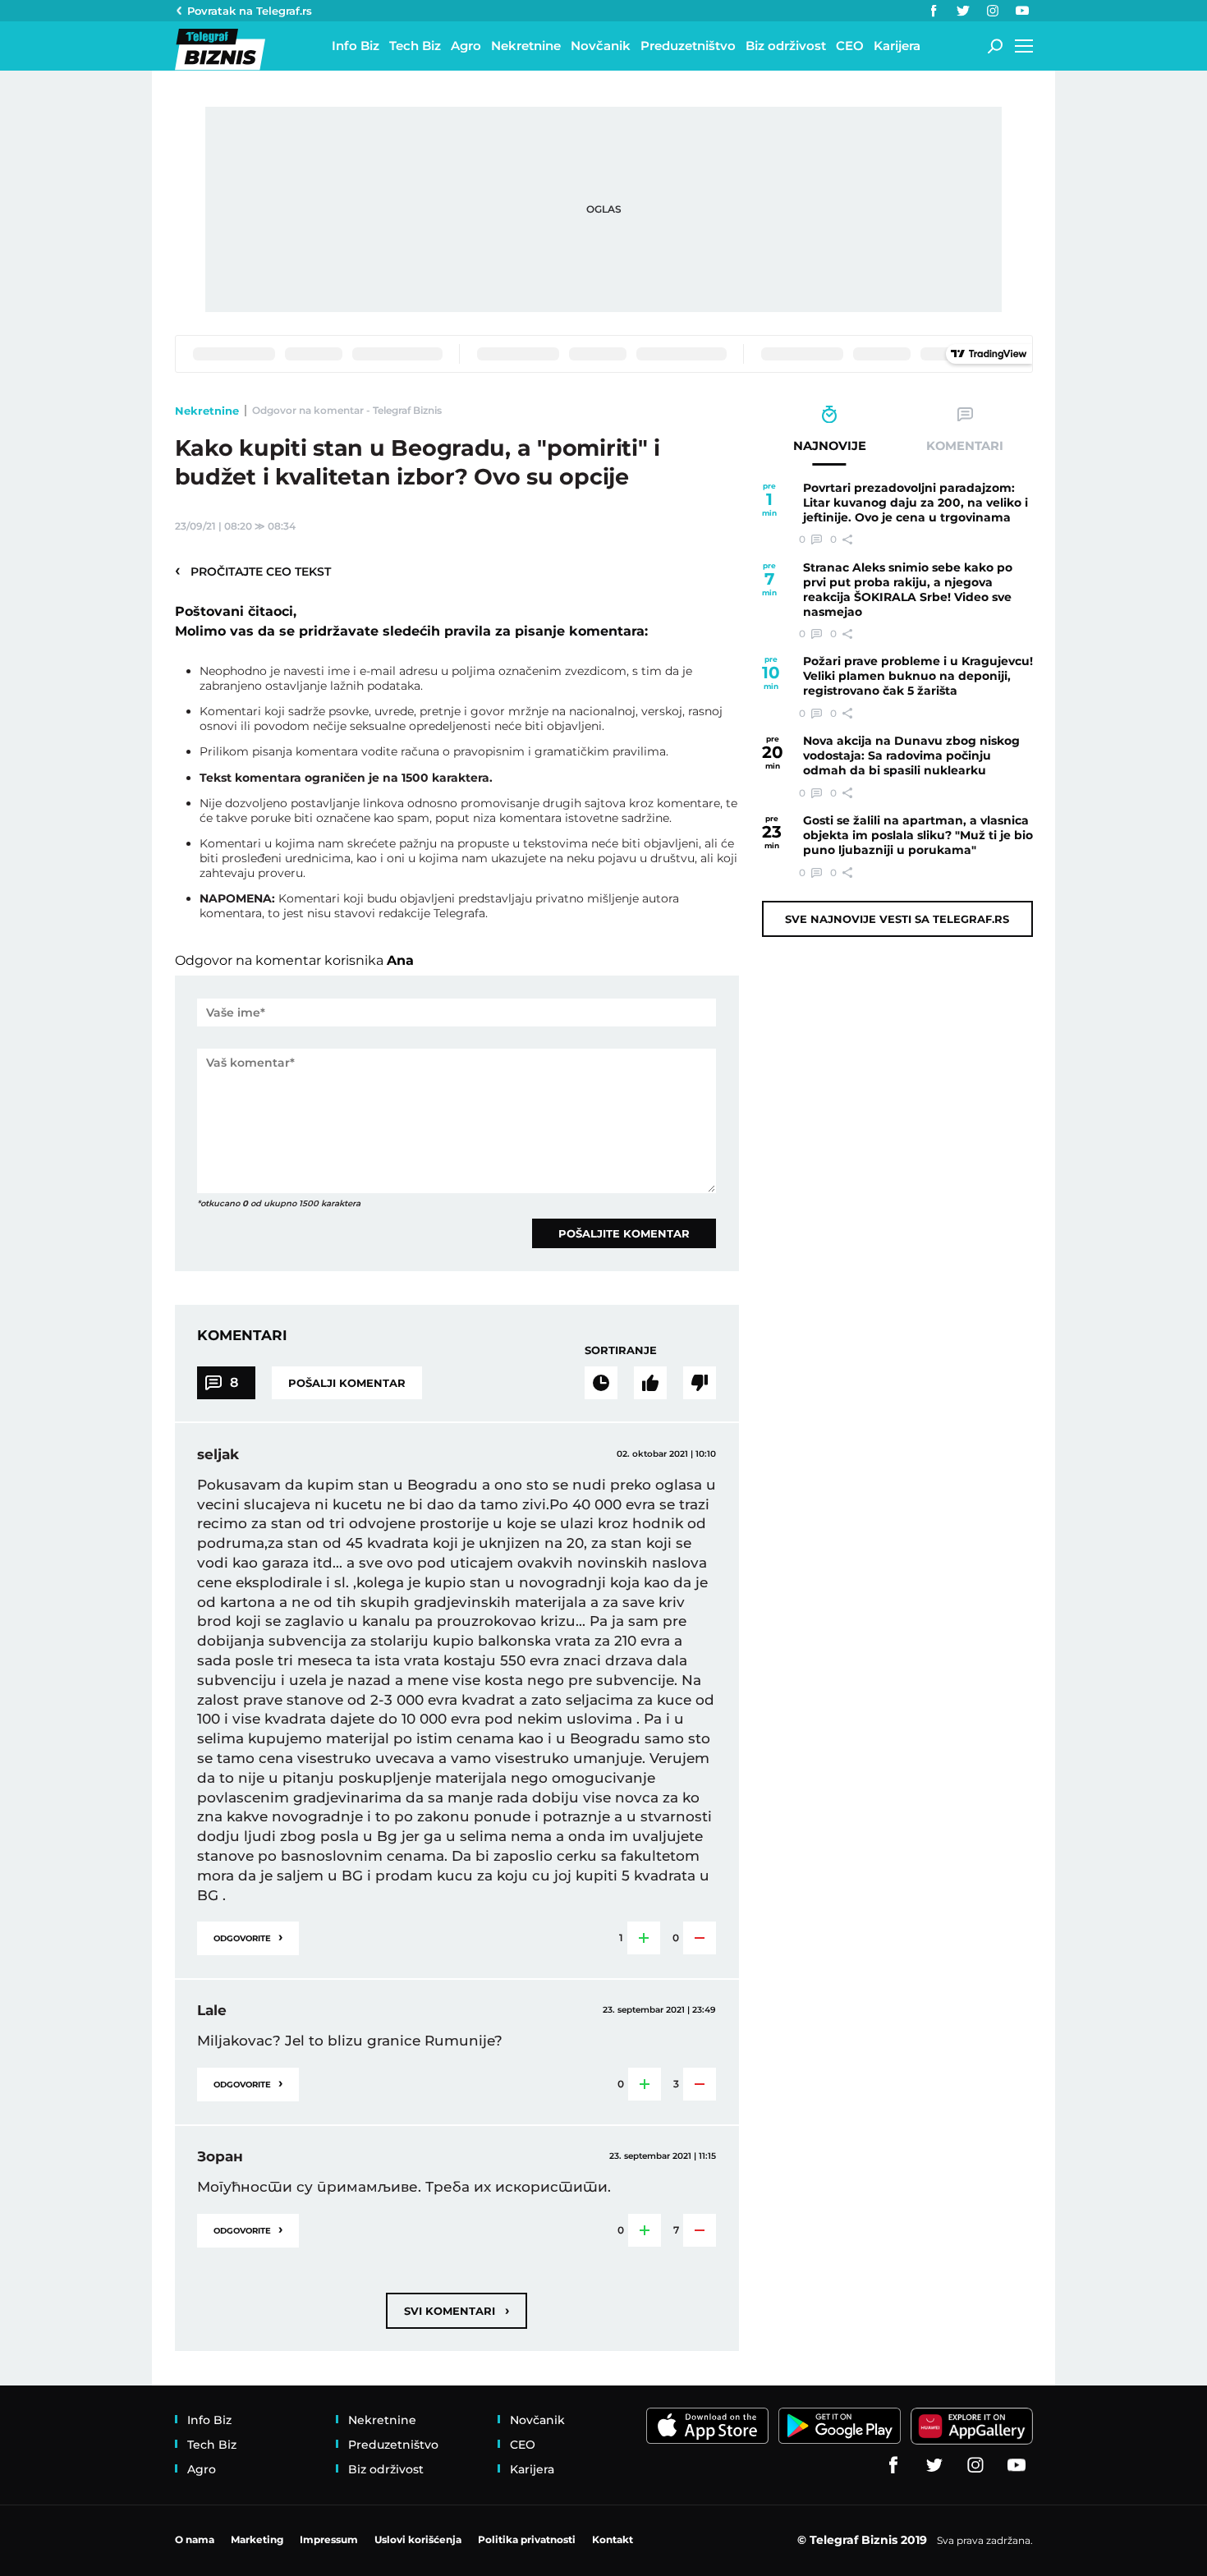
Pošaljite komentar (624, 1233)
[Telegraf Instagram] (993, 11)
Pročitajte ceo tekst (253, 571)
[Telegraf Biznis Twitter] (963, 11)
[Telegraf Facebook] (934, 11)
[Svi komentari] (601, 1383)
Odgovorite (248, 1937)
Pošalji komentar (347, 1383)
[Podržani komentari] (650, 1383)
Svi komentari (457, 2310)
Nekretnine (207, 411)
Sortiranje (621, 1350)
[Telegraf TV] (1022, 11)
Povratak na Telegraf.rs (250, 11)
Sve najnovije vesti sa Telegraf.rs (897, 919)
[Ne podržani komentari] (700, 1383)
